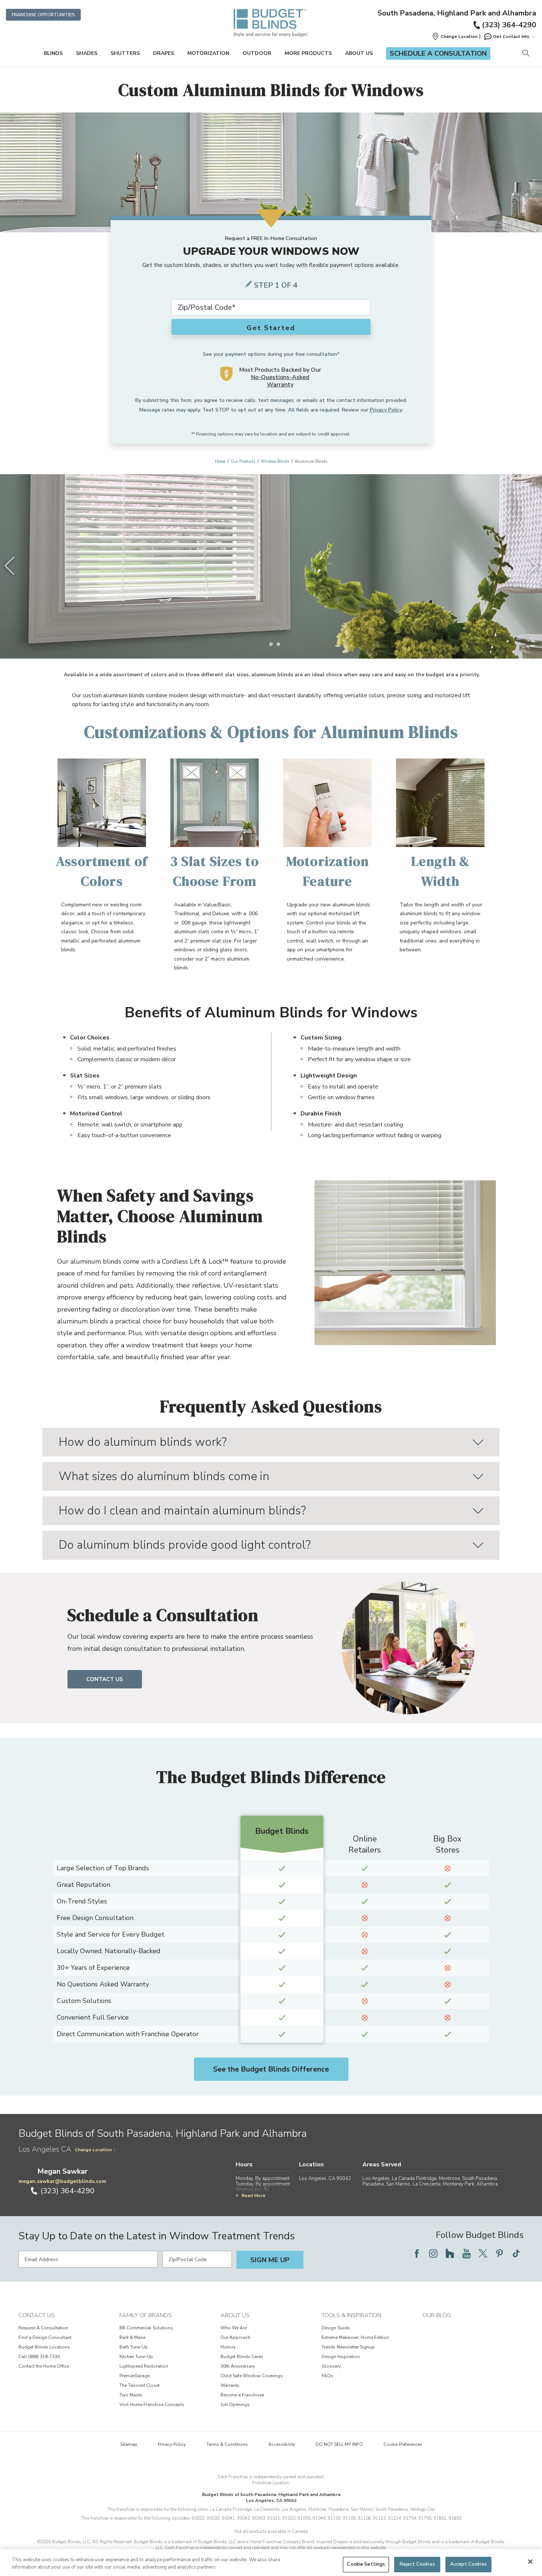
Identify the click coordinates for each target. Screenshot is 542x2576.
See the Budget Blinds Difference (271, 2069)
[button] (455, 37)
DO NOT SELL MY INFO (339, 2444)
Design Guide (336, 2328)
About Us (359, 53)
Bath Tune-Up (134, 2347)
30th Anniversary (238, 2366)
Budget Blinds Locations (44, 2347)
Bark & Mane (132, 2337)
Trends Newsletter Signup (348, 2347)
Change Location (93, 2150)
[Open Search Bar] (526, 54)
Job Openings (235, 2405)
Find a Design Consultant (45, 2337)
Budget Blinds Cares (242, 2357)
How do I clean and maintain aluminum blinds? (182, 1511)
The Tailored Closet (140, 2385)
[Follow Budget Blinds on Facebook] (417, 2253)
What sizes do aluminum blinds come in (164, 1476)
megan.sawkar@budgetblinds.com (62, 2181)
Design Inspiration (341, 2357)
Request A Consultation (43, 2328)
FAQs (327, 2376)
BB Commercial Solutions (146, 2328)
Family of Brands (146, 2315)
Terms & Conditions (227, 2444)
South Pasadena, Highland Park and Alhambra (457, 13)
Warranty (230, 2385)
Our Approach (235, 2337)
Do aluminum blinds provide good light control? (185, 1545)
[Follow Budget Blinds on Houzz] (450, 2253)
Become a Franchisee (242, 2395)
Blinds (53, 53)
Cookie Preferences (403, 2444)
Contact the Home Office (44, 2366)
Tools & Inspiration (351, 2315)
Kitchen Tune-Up (136, 2357)
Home (220, 461)
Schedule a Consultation (438, 53)
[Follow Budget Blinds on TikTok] (516, 2253)
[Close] (530, 2562)
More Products (308, 53)
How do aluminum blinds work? (143, 1442)
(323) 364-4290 (509, 25)
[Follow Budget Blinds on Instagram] (433, 2253)
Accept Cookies (469, 2564)
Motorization (208, 53)
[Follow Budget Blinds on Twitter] (483, 2253)
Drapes (164, 53)
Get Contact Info (511, 37)
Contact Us (105, 1679)
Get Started (271, 328)
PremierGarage (135, 2376)
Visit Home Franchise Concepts (152, 2405)
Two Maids (131, 2395)
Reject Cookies (417, 2564)
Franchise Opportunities (43, 15)
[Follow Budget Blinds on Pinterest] (500, 2253)
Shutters (125, 53)
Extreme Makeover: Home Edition (355, 2337)
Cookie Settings (366, 2564)
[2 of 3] (271, 644)
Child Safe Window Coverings (252, 2376)
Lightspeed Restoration (144, 2366)
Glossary (331, 2366)
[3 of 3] (278, 644)
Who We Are (234, 2328)
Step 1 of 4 (276, 285)
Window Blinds (275, 461)
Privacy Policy (386, 410)
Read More (253, 2195)
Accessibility (282, 2444)
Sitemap (129, 2444)
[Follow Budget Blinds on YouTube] (466, 2253)
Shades (87, 53)
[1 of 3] (264, 644)
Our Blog (437, 2315)
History (228, 2347)
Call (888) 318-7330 (39, 2357)
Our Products (243, 461)
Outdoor (257, 53)
